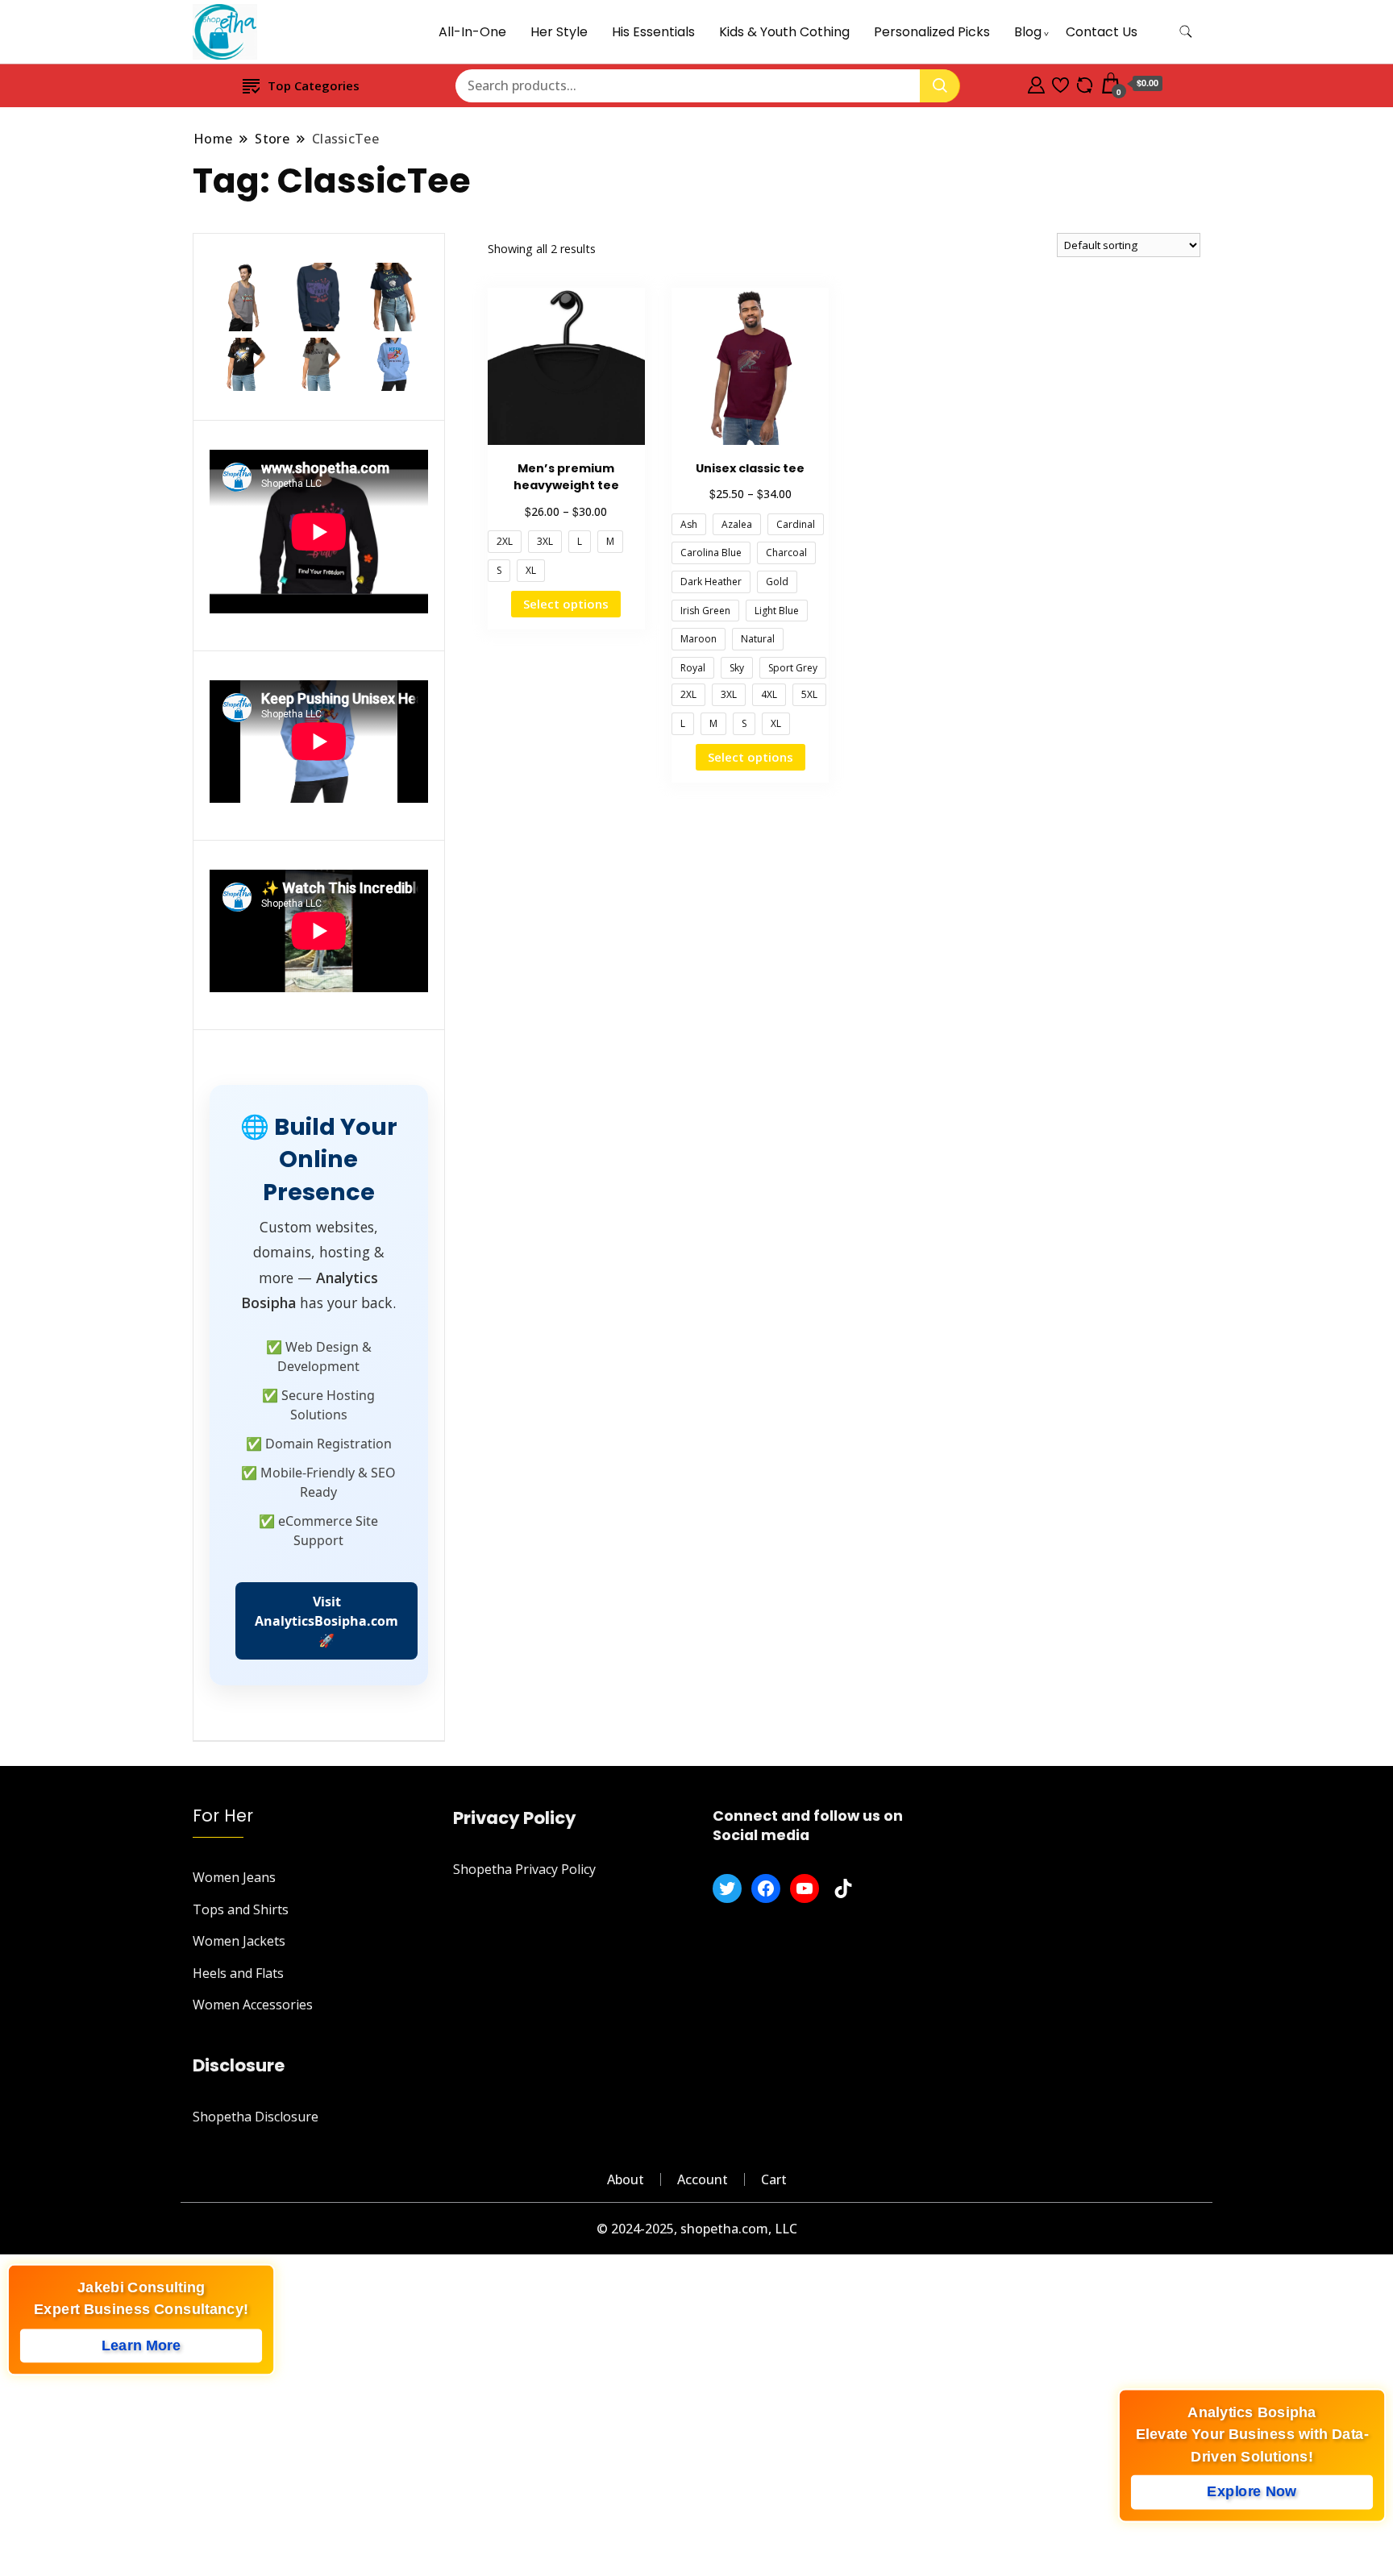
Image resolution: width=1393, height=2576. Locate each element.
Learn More (141, 2348)
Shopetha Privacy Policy (524, 1869)
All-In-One (472, 32)
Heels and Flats (238, 1973)
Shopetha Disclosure (256, 2117)
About (626, 2179)
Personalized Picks (932, 32)
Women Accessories (253, 2005)
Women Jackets (239, 1941)
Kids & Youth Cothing (784, 32)
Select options (566, 604)
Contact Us (1102, 32)
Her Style (559, 32)
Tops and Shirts (241, 1909)
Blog (1028, 32)
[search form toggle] (1186, 32)
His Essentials (653, 32)
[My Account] (1036, 83)
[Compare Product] (1085, 83)
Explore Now (1252, 2495)
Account (703, 2179)
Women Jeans (234, 1877)
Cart (774, 2179)
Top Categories (314, 85)
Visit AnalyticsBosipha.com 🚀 (326, 1621)
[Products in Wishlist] (1060, 83)
